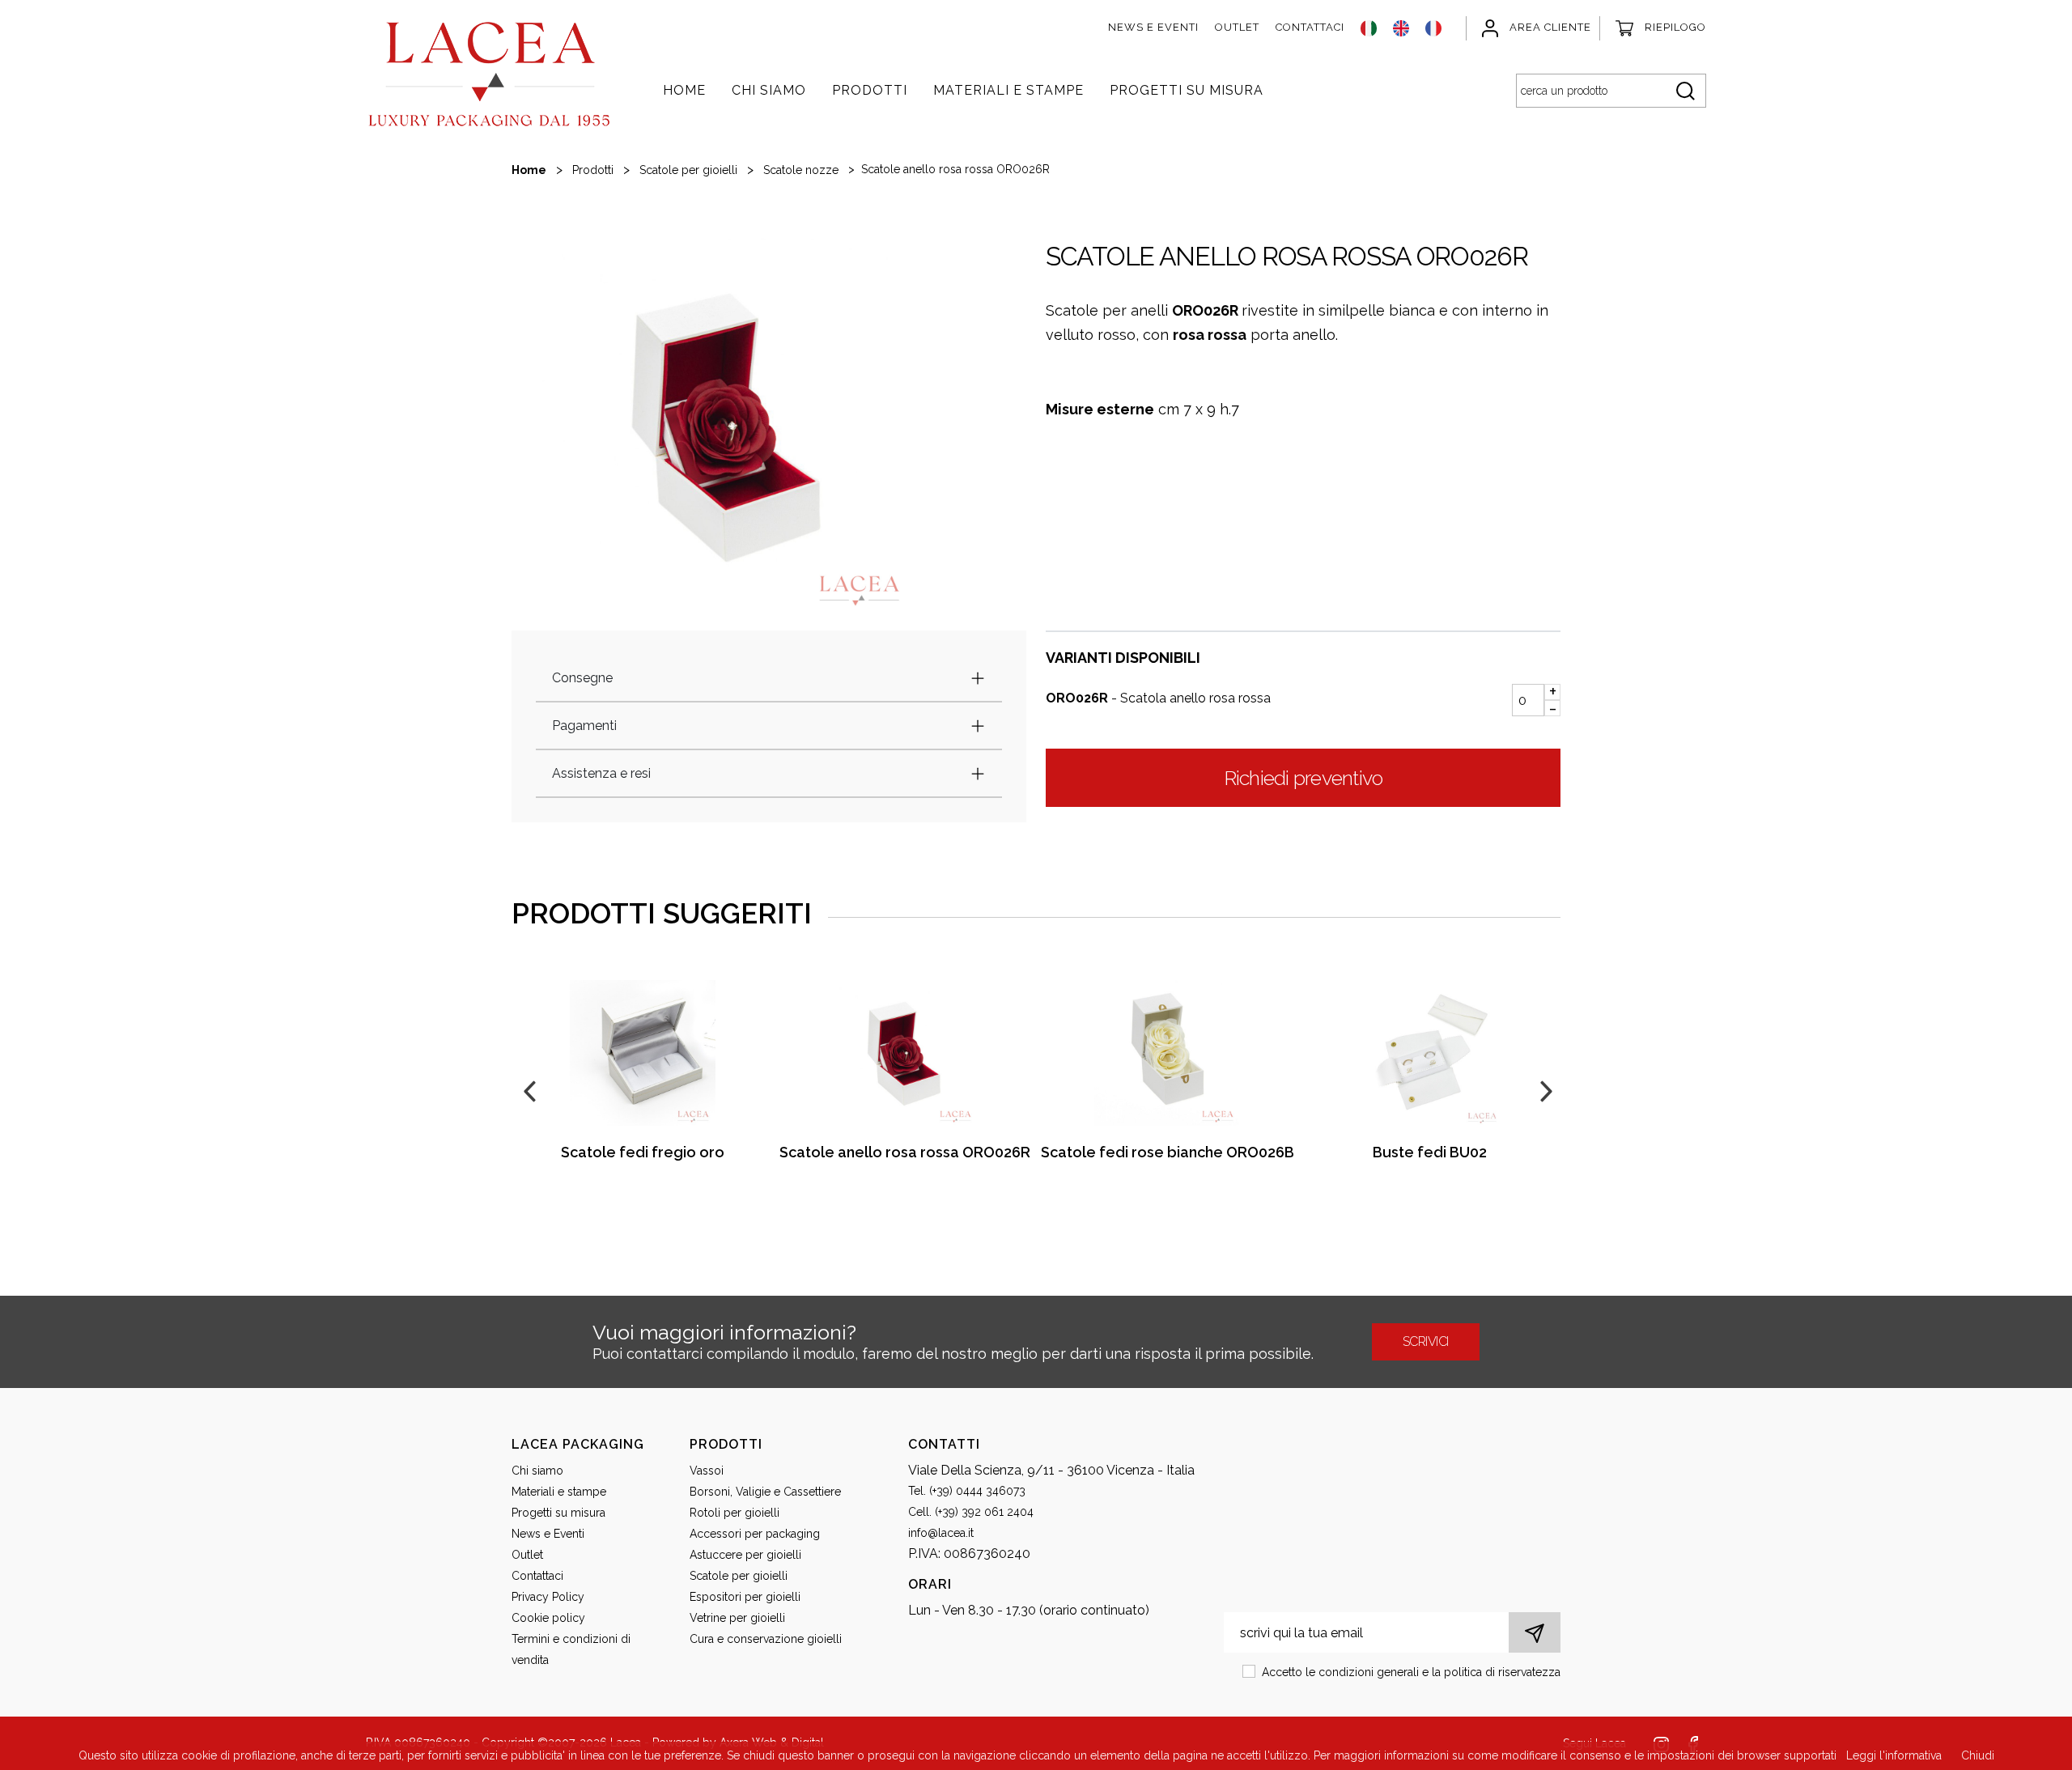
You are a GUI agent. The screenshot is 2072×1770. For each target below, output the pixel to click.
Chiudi (1978, 1755)
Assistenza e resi (601, 773)
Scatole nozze (801, 170)
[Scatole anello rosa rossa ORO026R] (905, 1053)
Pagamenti (584, 726)
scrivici (1426, 1341)
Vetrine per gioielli (737, 1618)
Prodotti (870, 90)
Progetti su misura (1187, 90)
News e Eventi (1153, 27)
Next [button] (1544, 1089)
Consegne (582, 678)
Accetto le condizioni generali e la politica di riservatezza (1411, 1672)
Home (684, 90)
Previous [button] (528, 1089)
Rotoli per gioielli (735, 1513)
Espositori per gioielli (745, 1597)
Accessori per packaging (755, 1534)
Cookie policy (548, 1618)
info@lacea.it (941, 1533)
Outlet (1237, 27)
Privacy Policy (548, 1597)
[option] (728, 426)
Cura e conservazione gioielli (766, 1639)
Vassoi (707, 1471)
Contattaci (1310, 27)
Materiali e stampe (1008, 90)
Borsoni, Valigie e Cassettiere (765, 1492)
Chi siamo (769, 90)
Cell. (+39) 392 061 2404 (971, 1512)
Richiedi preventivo (1303, 778)
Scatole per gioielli (688, 170)
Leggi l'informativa (1894, 1755)
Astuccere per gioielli (745, 1555)
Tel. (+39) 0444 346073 (967, 1491)
